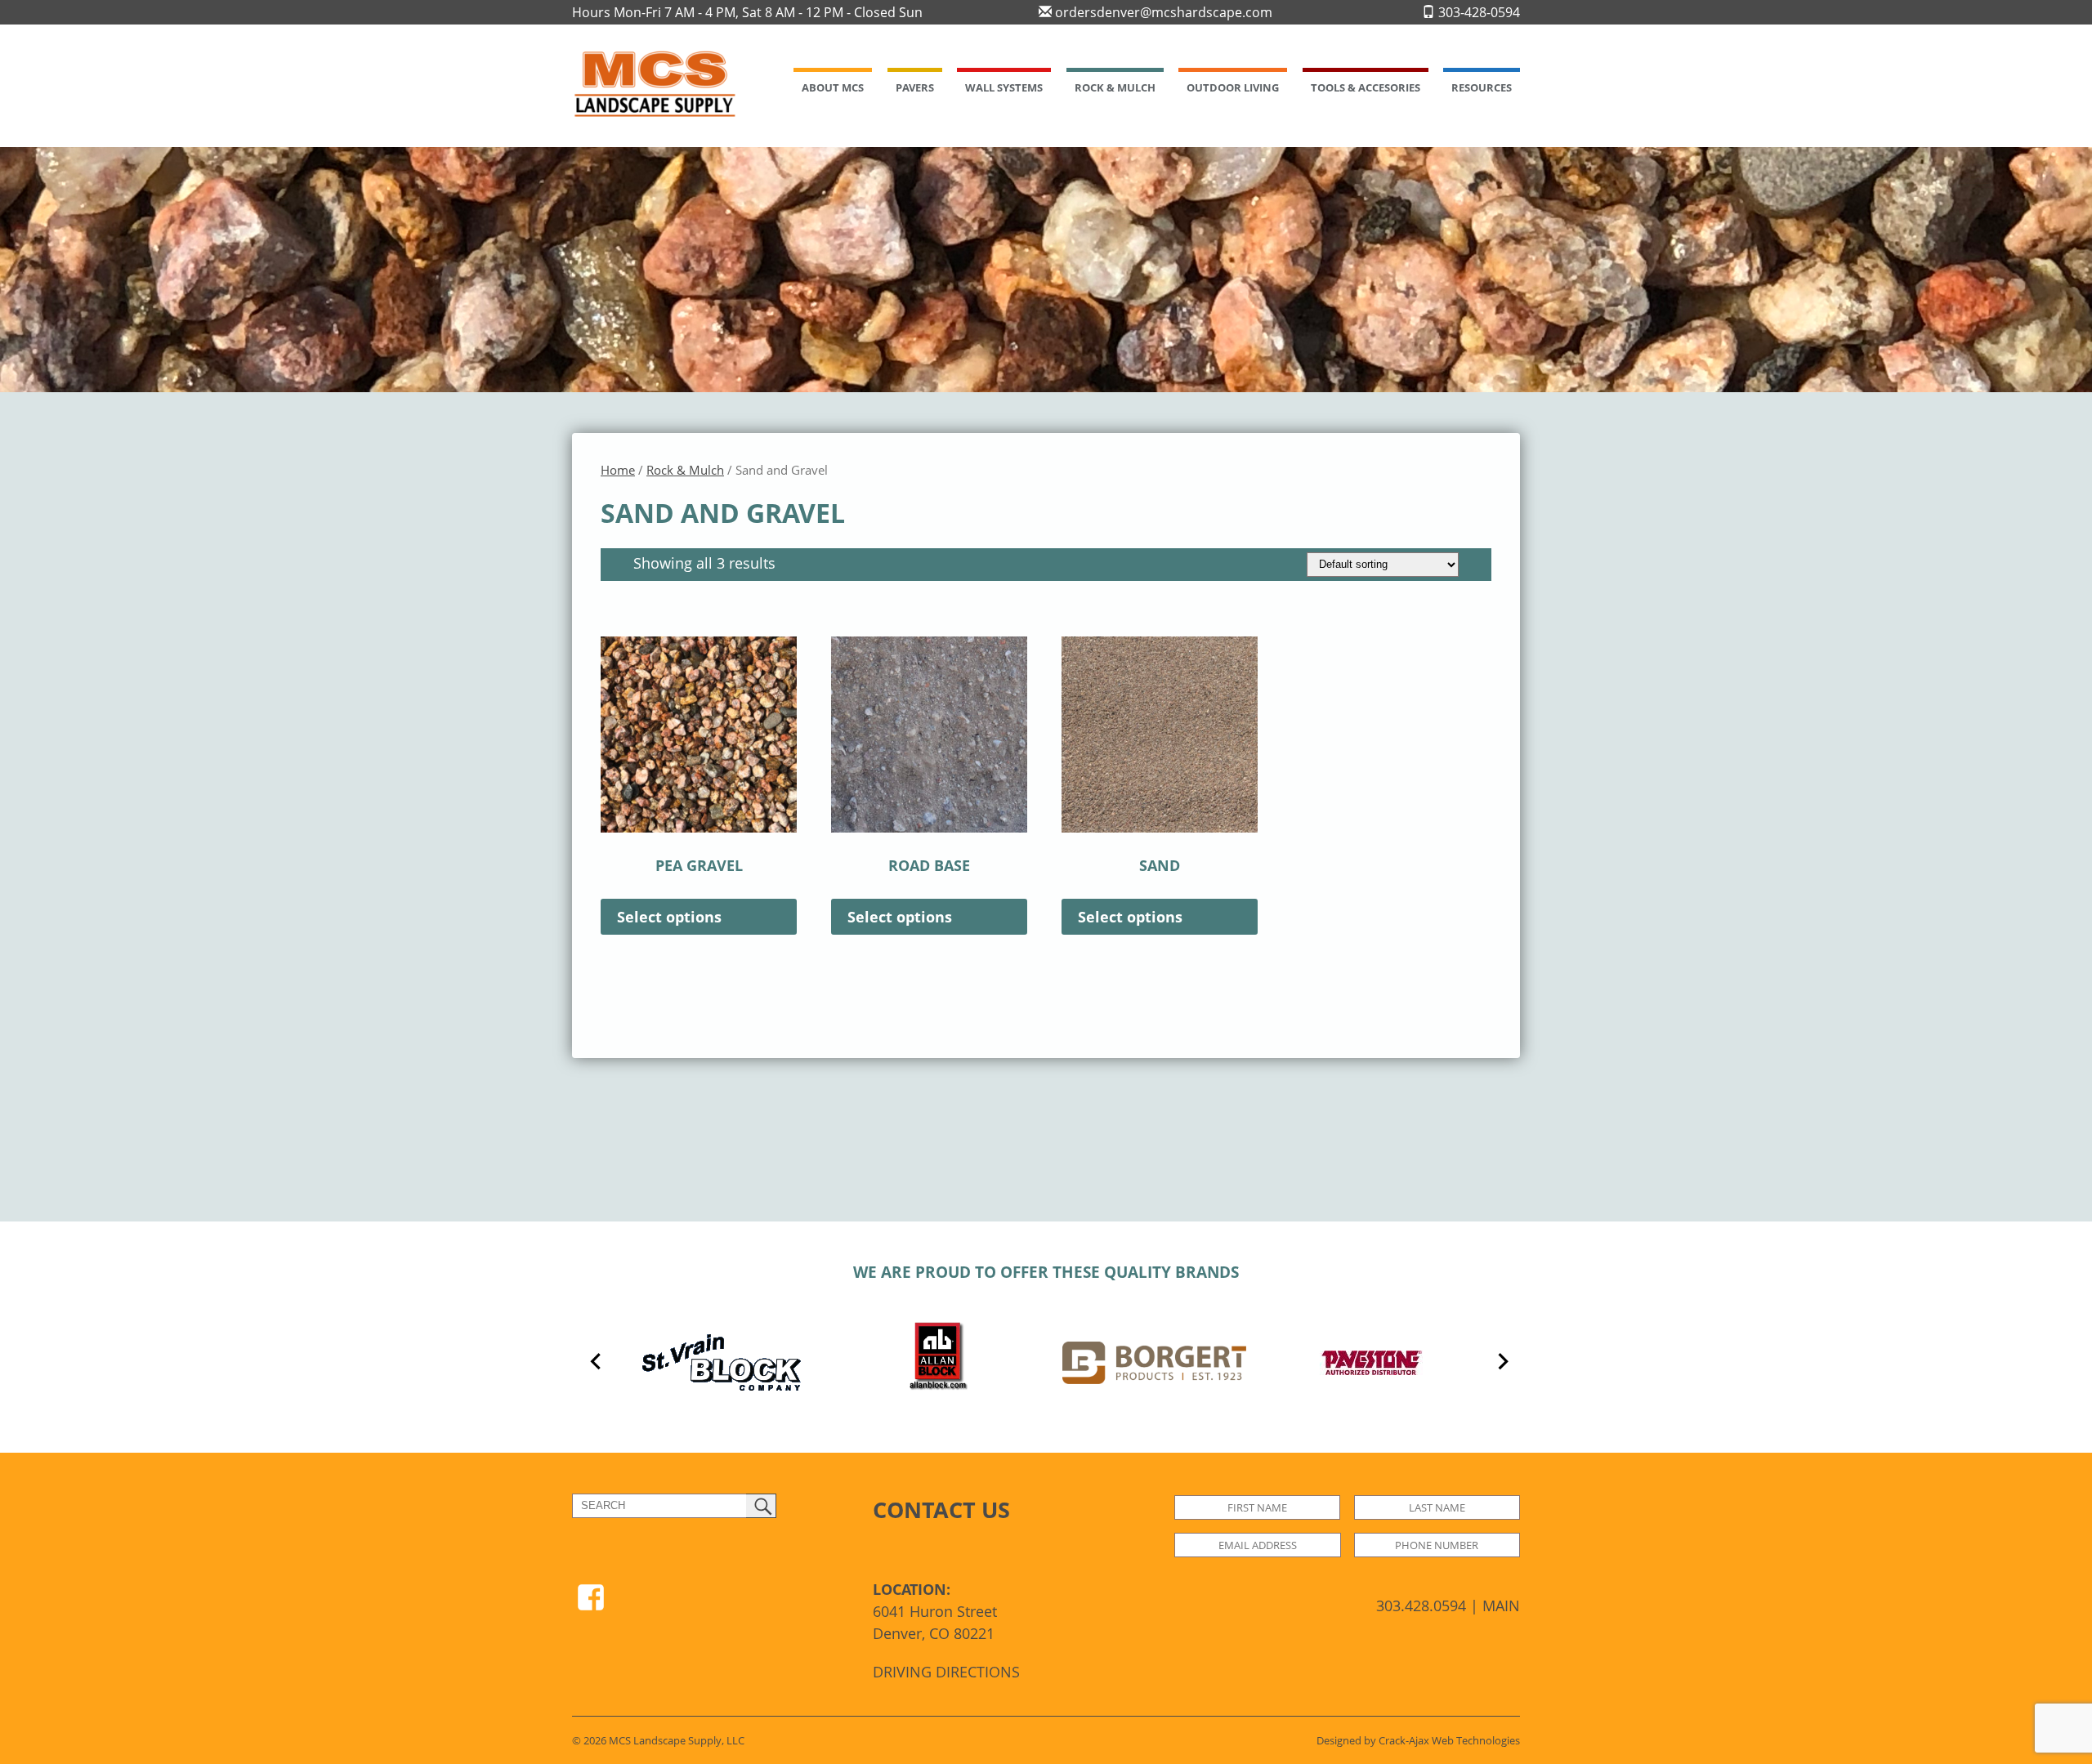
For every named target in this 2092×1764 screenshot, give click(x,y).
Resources (1482, 87)
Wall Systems (1004, 87)
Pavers (915, 87)
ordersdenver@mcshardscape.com (1162, 12)
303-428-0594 (1477, 12)
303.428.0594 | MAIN (1448, 1605)
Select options (669, 917)
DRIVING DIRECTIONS (946, 1672)
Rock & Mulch (1115, 87)
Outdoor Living (1233, 87)
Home (618, 470)
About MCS (833, 87)
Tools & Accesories (1366, 87)
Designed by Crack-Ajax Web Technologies (1418, 1740)
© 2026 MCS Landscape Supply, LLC (658, 1740)
